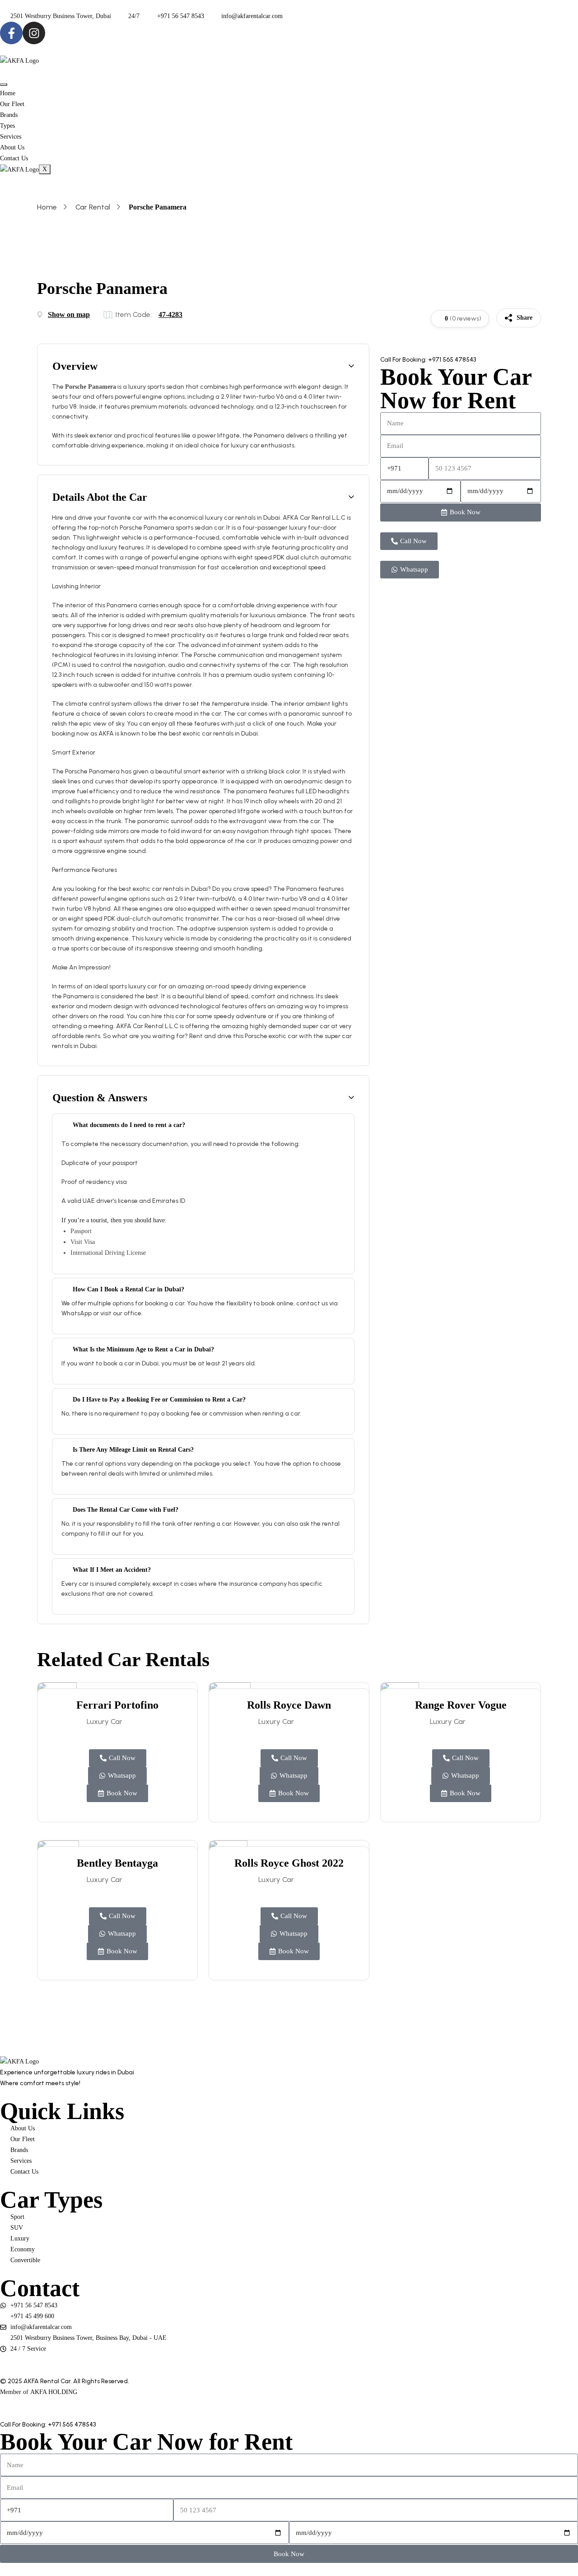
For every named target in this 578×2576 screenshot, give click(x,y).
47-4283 (170, 314)
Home (8, 93)
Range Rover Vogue (461, 1705)
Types (7, 126)
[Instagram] (34, 33)
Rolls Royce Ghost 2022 (289, 1863)
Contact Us (14, 158)
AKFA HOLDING (54, 2392)
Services (11, 137)
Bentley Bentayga (117, 1863)
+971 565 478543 (452, 360)
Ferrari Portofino (117, 1705)
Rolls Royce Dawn (289, 1705)
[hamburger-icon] (4, 84)
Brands (9, 115)
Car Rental (93, 207)
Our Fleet (12, 104)
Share (524, 318)
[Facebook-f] (11, 33)
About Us (12, 147)
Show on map (69, 314)
